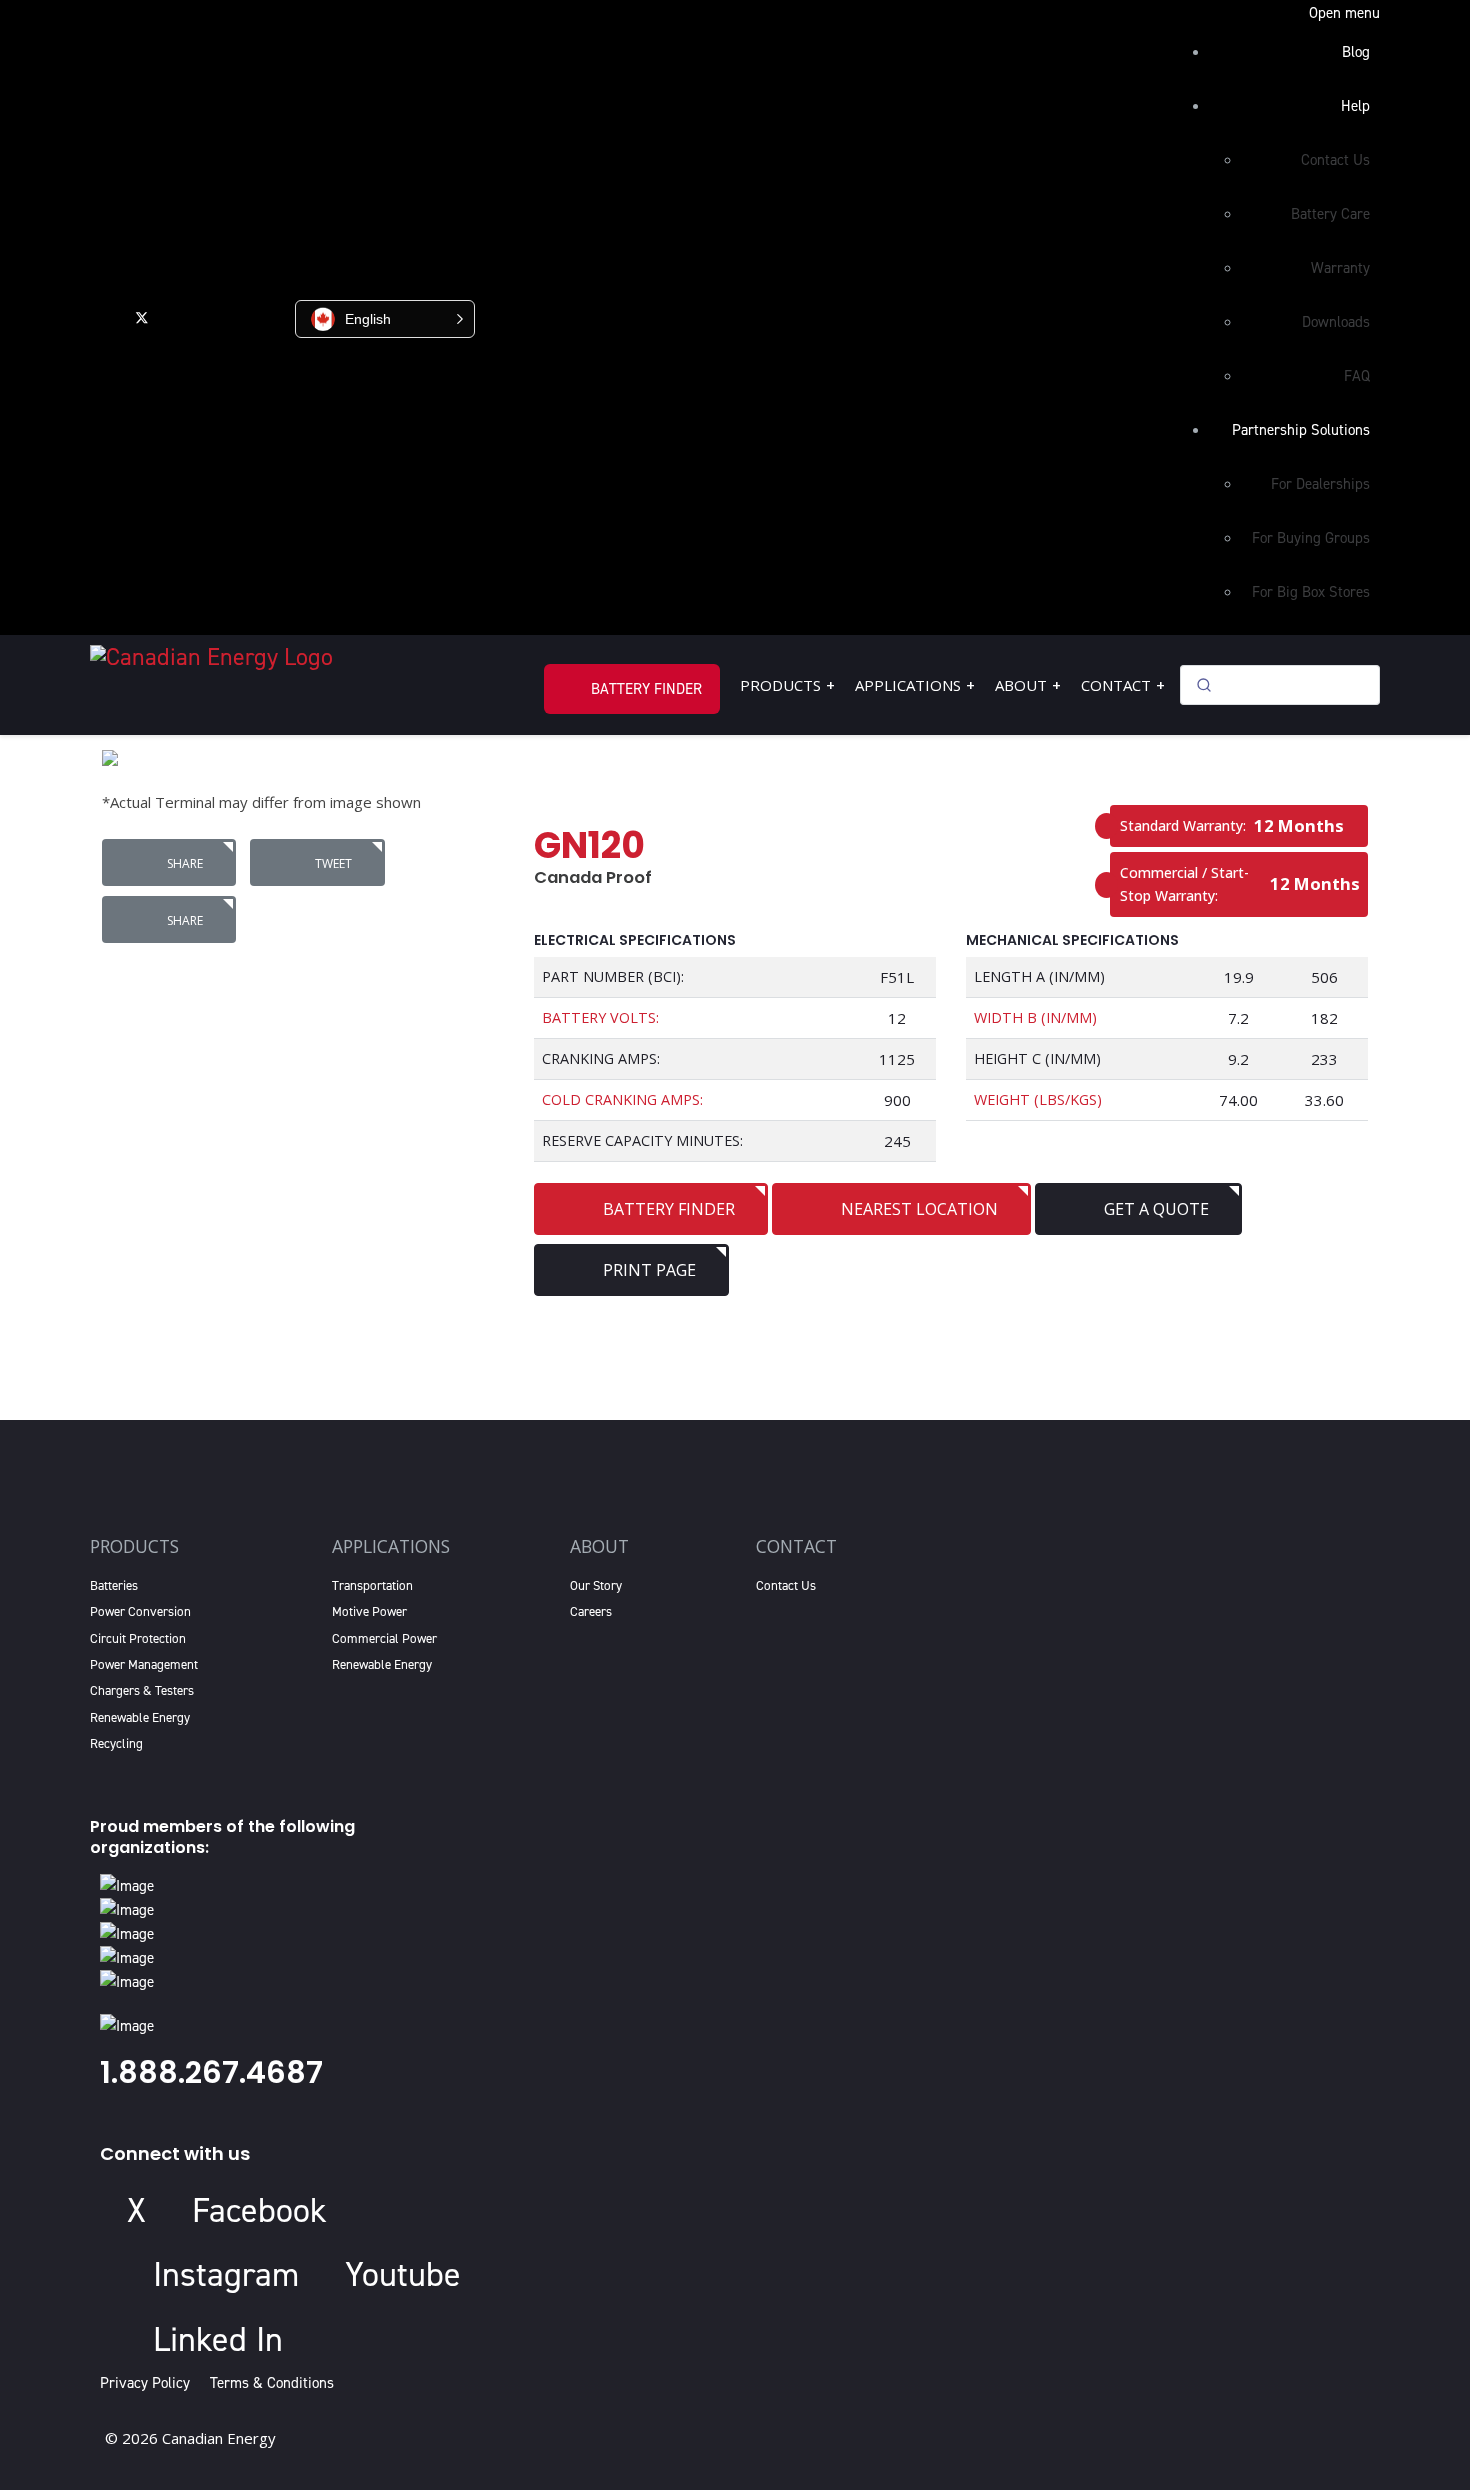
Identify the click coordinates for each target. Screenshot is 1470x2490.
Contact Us (786, 1585)
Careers (591, 1611)
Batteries (114, 1585)
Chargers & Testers (142, 1690)
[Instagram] (268, 317)
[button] (385, 319)
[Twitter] (142, 317)
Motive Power (369, 1611)
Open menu (1344, 13)
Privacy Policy (149, 2383)
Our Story (596, 1585)
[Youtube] (182, 317)
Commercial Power (384, 1638)
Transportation (372, 1585)
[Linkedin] (225, 317)
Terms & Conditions (272, 2383)
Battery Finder (646, 689)
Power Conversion (140, 1611)
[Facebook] (101, 317)
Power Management (144, 1664)
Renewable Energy (140, 1717)
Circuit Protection (138, 1638)
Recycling (116, 1743)
